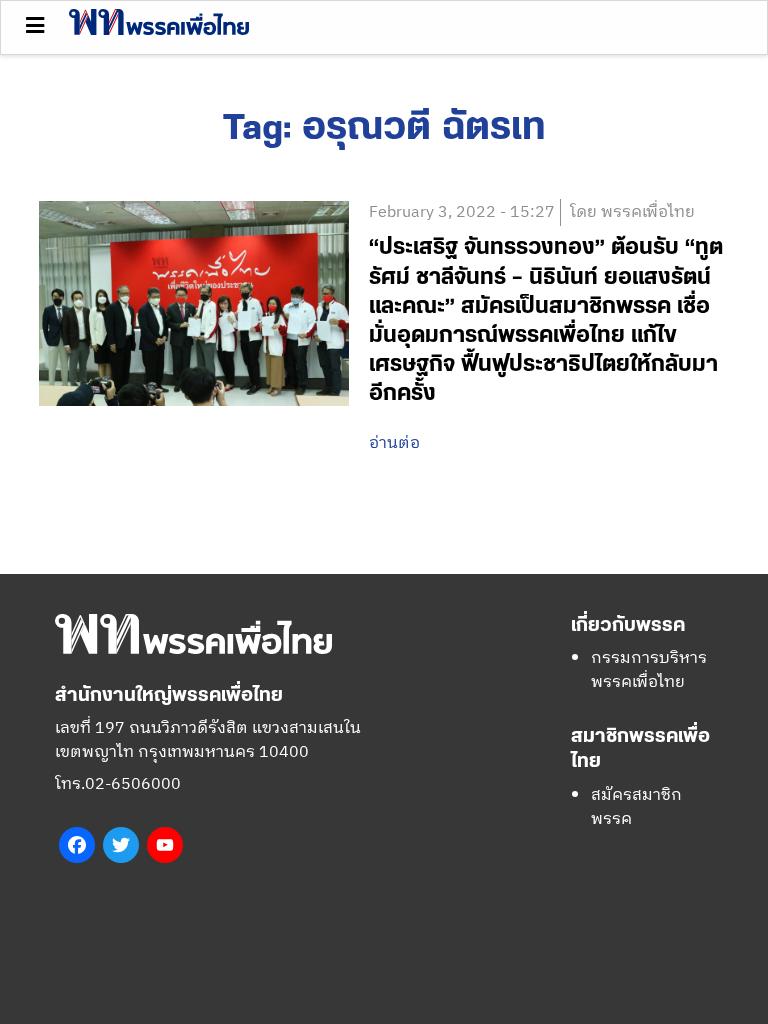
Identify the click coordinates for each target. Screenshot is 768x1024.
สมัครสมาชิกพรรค (636, 807)
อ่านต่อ (394, 444)
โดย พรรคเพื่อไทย (632, 212)
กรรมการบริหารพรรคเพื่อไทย (649, 670)
